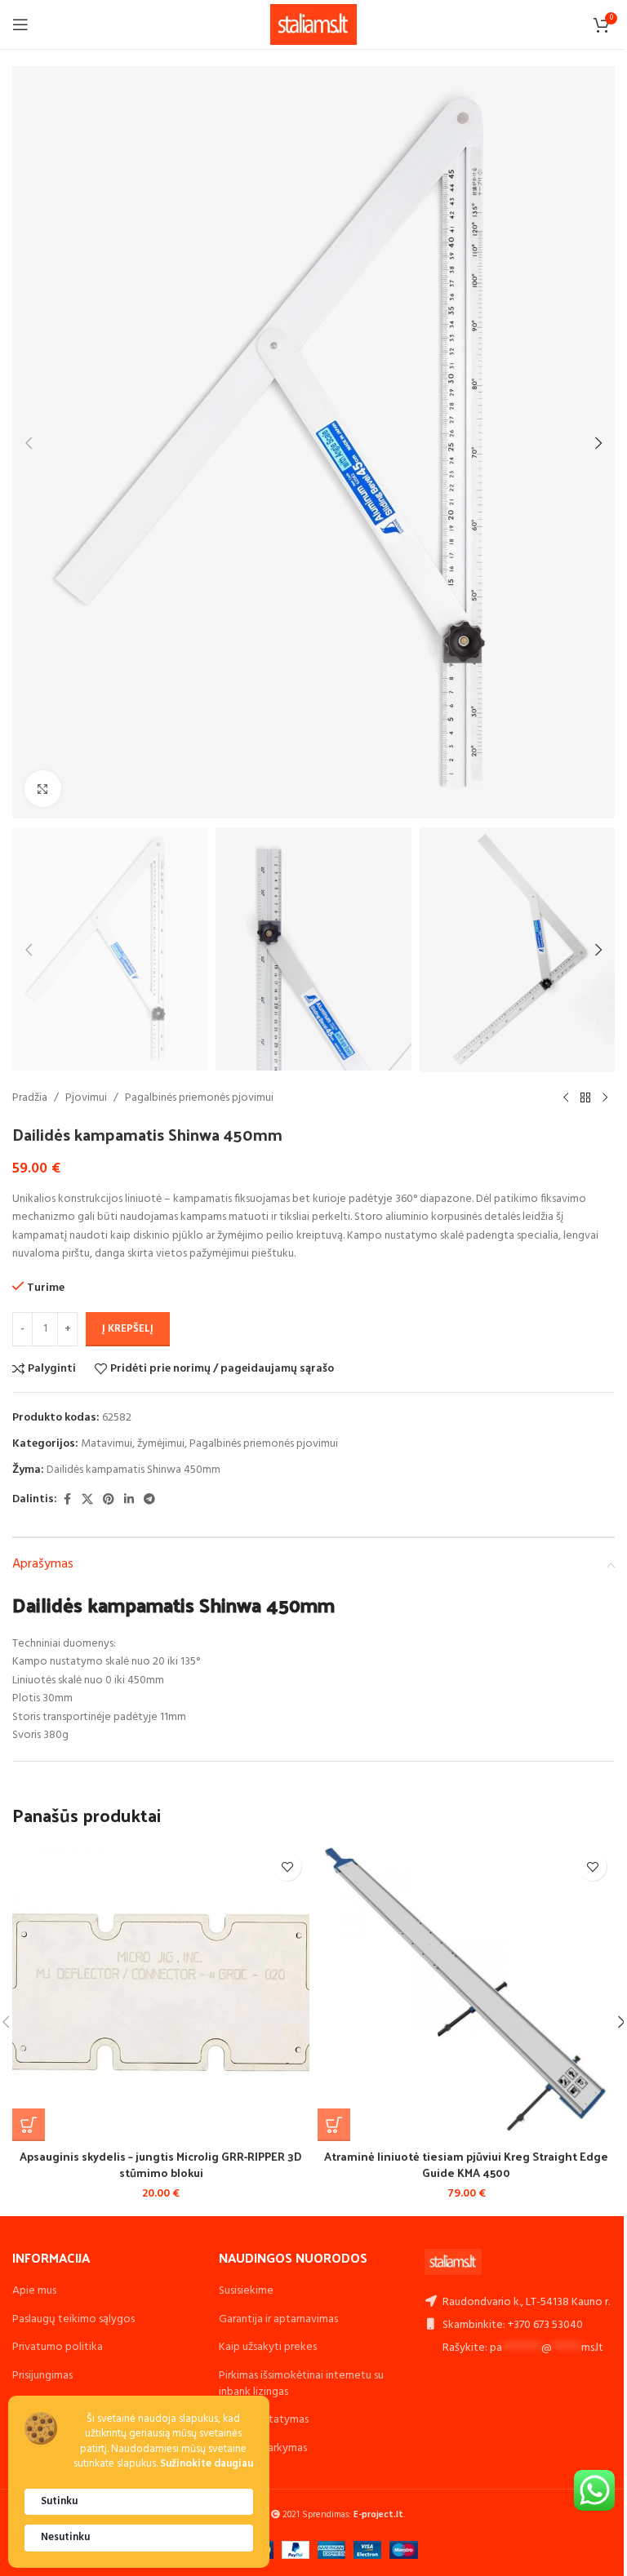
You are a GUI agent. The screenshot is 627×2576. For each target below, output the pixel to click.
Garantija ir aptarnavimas (278, 2319)
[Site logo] (314, 25)
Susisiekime (246, 2291)
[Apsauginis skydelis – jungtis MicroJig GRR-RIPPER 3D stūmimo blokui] (161, 1993)
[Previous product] (566, 1098)
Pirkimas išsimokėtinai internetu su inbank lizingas (301, 2384)
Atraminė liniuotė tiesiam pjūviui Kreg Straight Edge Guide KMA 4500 (466, 2164)
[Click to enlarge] (43, 789)
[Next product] (605, 1098)
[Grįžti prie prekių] (585, 1098)
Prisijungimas (42, 2376)
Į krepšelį (128, 1329)
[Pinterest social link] (109, 1500)
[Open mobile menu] (20, 24)
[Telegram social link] (149, 1500)
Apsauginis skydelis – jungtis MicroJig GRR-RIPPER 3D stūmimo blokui (161, 2164)
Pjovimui (86, 1098)
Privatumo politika (58, 2347)
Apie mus (34, 2291)
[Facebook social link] (67, 1500)
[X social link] (87, 1500)
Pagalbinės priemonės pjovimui (199, 1098)
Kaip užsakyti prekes (268, 2347)
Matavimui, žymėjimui (133, 1444)
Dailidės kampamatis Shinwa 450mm (133, 1470)
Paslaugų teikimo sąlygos (73, 2319)
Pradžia (30, 1098)
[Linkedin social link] (129, 1500)
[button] (29, 443)
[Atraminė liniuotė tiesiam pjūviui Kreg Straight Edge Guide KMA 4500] (466, 1993)
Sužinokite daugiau (207, 2465)
